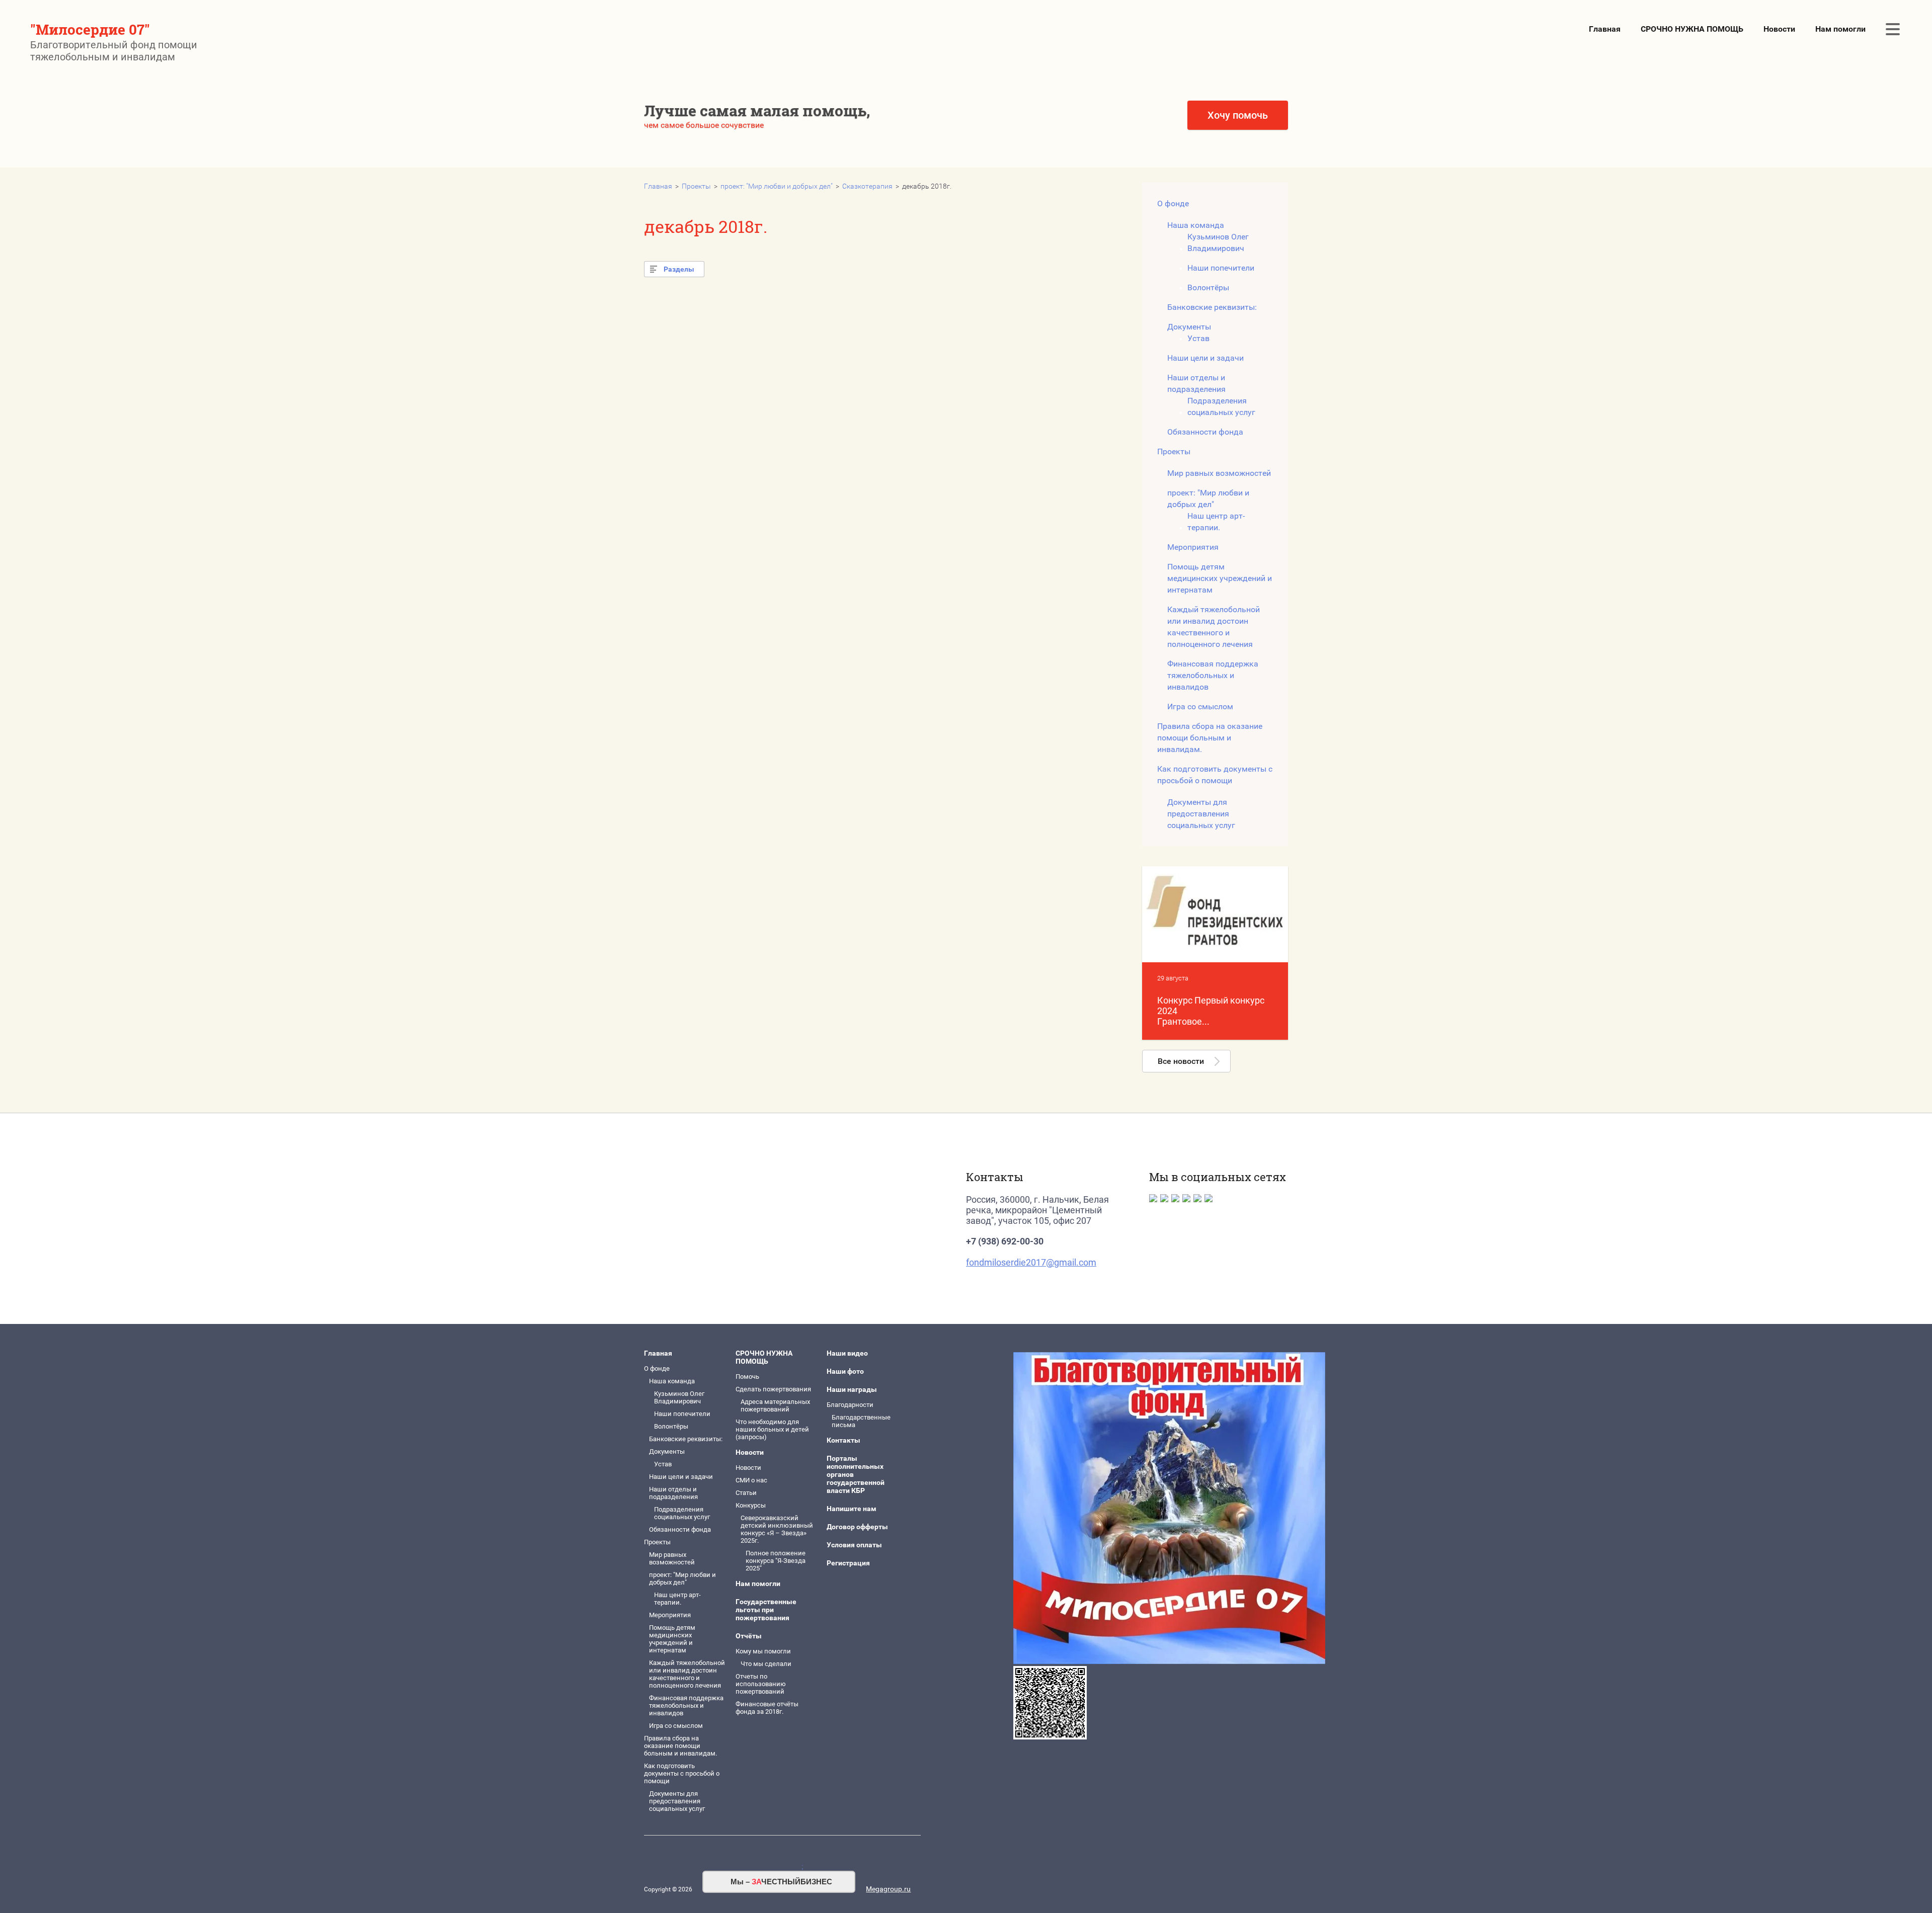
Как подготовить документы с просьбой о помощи (1215, 775)
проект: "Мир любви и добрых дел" (777, 186)
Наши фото (845, 1371)
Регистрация (848, 1563)
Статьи (746, 1493)
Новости (1779, 29)
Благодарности (850, 1405)
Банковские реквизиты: (793, 164)
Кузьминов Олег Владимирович (1218, 242)
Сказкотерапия (867, 186)
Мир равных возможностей (1219, 473)
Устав (1198, 338)
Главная (1605, 29)
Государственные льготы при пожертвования (766, 1610)
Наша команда (1196, 225)
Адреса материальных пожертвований (775, 1405)
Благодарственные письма (861, 1421)
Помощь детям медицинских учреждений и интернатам (1220, 578)
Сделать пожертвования (773, 1389)
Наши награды (852, 1389)
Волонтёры (780, 148)
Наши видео (847, 1353)
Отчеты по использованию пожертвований (761, 1684)
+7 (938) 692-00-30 (1005, 1241)
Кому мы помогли (763, 1651)
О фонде (1173, 203)
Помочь (747, 1377)
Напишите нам (852, 1509)
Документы (1189, 327)
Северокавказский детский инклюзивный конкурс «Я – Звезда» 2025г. (777, 1529)
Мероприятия (1193, 547)
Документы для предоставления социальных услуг (1201, 814)
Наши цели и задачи (1205, 358)
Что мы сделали (766, 1664)
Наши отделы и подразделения (1196, 383)
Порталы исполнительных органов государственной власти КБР (856, 1474)
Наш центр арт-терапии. (1216, 522)
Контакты (843, 1440)
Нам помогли (1840, 29)
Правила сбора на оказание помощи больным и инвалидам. (1210, 738)
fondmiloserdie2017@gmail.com (1031, 1262)
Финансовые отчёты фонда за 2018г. (767, 1708)
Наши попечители (1221, 268)
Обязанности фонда (1205, 432)
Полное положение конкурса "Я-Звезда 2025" (776, 1561)
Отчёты (749, 1636)
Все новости (1181, 1061)
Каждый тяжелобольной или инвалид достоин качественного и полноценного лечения (1214, 627)
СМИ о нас (751, 1480)
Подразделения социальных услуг (1221, 406)
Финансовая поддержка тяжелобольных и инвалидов (1213, 675)
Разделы (679, 269)
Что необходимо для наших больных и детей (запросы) (962, 149)
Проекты (696, 186)
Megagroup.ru (888, 1889)
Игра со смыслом (1200, 706)
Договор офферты (857, 1527)
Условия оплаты (854, 1545)
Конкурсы (751, 1505)
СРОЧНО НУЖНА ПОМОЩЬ (1692, 29)
